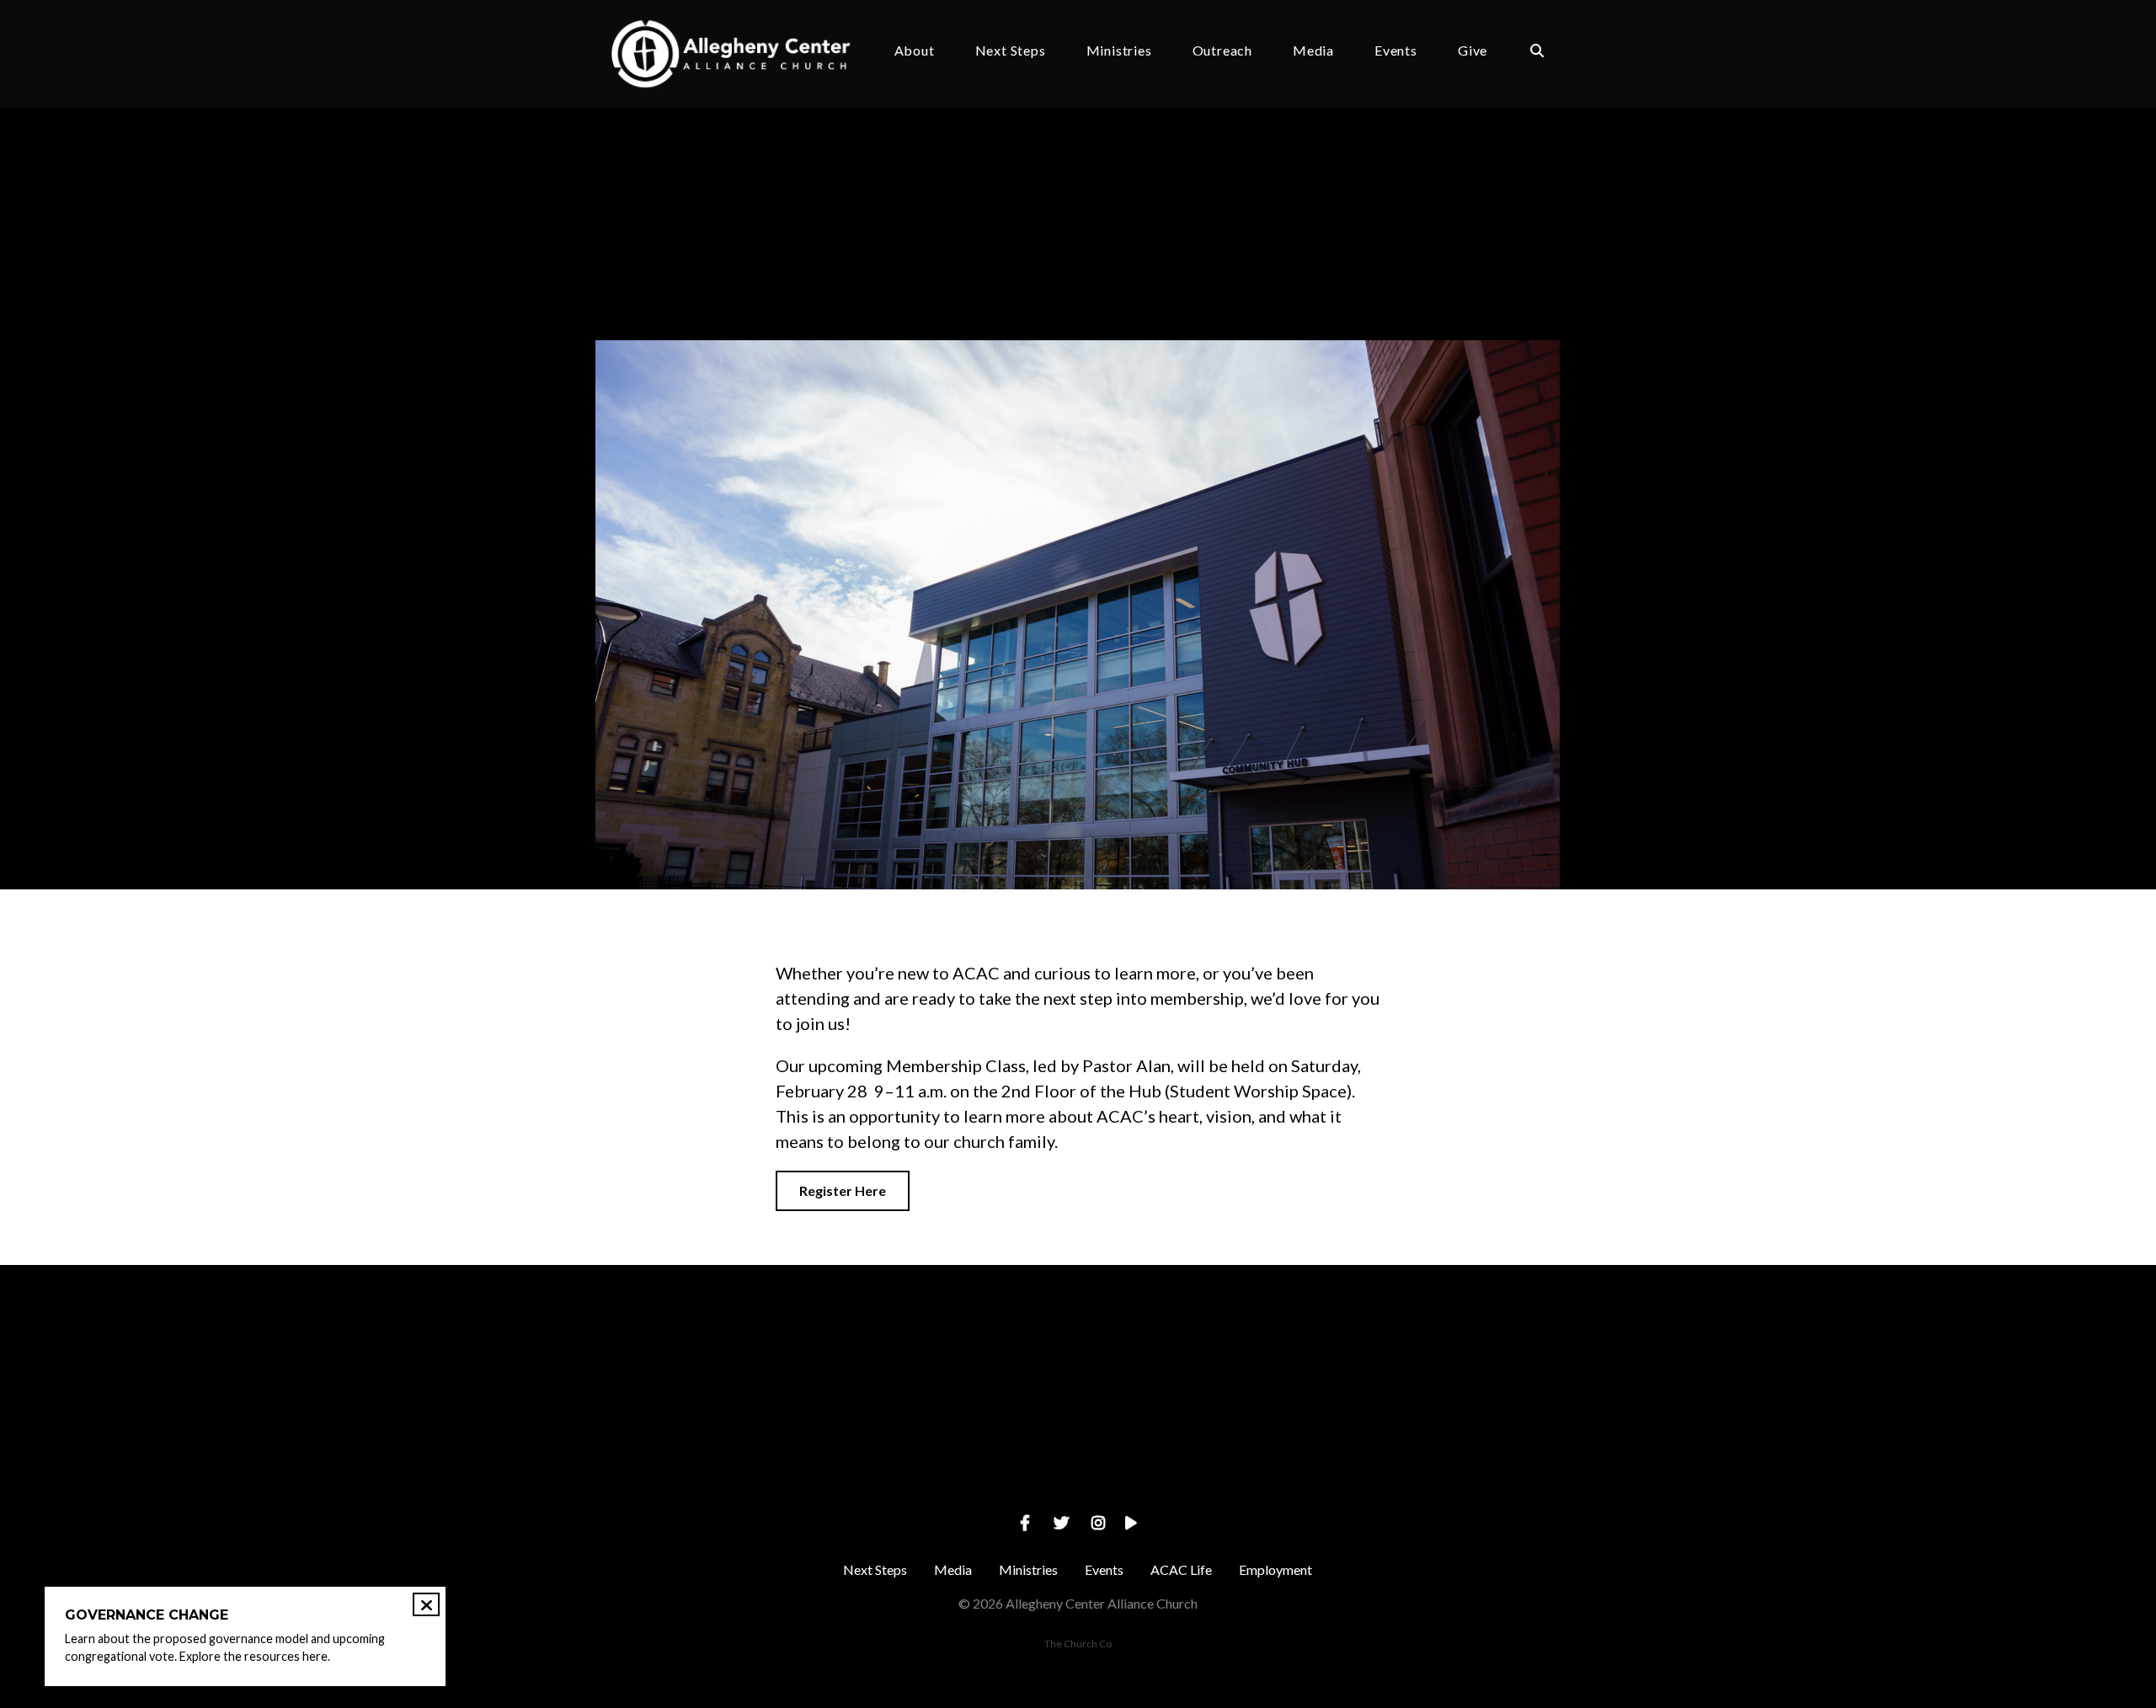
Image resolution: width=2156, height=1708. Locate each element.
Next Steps (1011, 51)
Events (1396, 51)
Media (1313, 51)
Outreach (1222, 51)
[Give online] (1439, 1358)
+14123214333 (957, 1452)
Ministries (1119, 51)
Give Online (1439, 1452)
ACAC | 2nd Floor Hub (886, 284)
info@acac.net (717, 1452)
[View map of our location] (1198, 1358)
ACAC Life (1181, 1569)
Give (1473, 51)
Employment (1275, 1569)
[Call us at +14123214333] (958, 1358)
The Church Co (1078, 1644)
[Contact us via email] (717, 1358)
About (915, 51)
